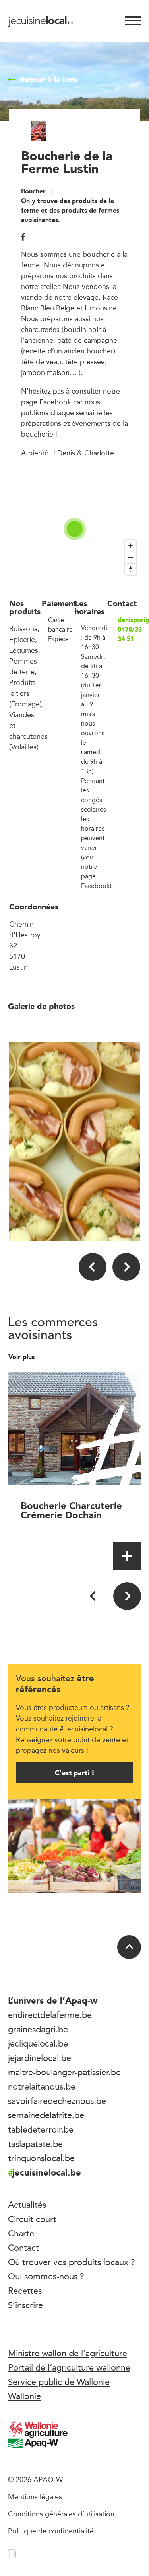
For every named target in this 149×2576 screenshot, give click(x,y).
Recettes (25, 2291)
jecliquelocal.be (38, 2043)
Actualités (27, 2205)
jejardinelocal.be (40, 2058)
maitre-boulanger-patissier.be (64, 2072)
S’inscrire (25, 2305)
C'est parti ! (75, 1773)
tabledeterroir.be (41, 2129)
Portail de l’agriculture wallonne (69, 2367)
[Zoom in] (131, 546)
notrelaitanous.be (42, 2086)
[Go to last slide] (93, 1267)
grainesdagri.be (38, 2029)
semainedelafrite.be (46, 2115)
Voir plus (22, 1357)
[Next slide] (126, 1267)
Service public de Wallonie (59, 2382)
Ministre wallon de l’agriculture (68, 2353)
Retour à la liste (49, 80)
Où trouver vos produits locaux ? (72, 2262)
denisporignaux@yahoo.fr (129, 620)
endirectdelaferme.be (50, 2015)
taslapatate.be (35, 2144)
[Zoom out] (131, 557)
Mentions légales (35, 2496)
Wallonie (24, 2396)
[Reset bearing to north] (131, 569)
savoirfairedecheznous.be (57, 2101)
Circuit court (32, 2219)
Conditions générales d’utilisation (61, 2514)
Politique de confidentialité (51, 2531)
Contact (23, 2248)
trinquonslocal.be (41, 2158)
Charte (21, 2233)
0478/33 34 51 (129, 634)
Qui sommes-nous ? (46, 2276)
